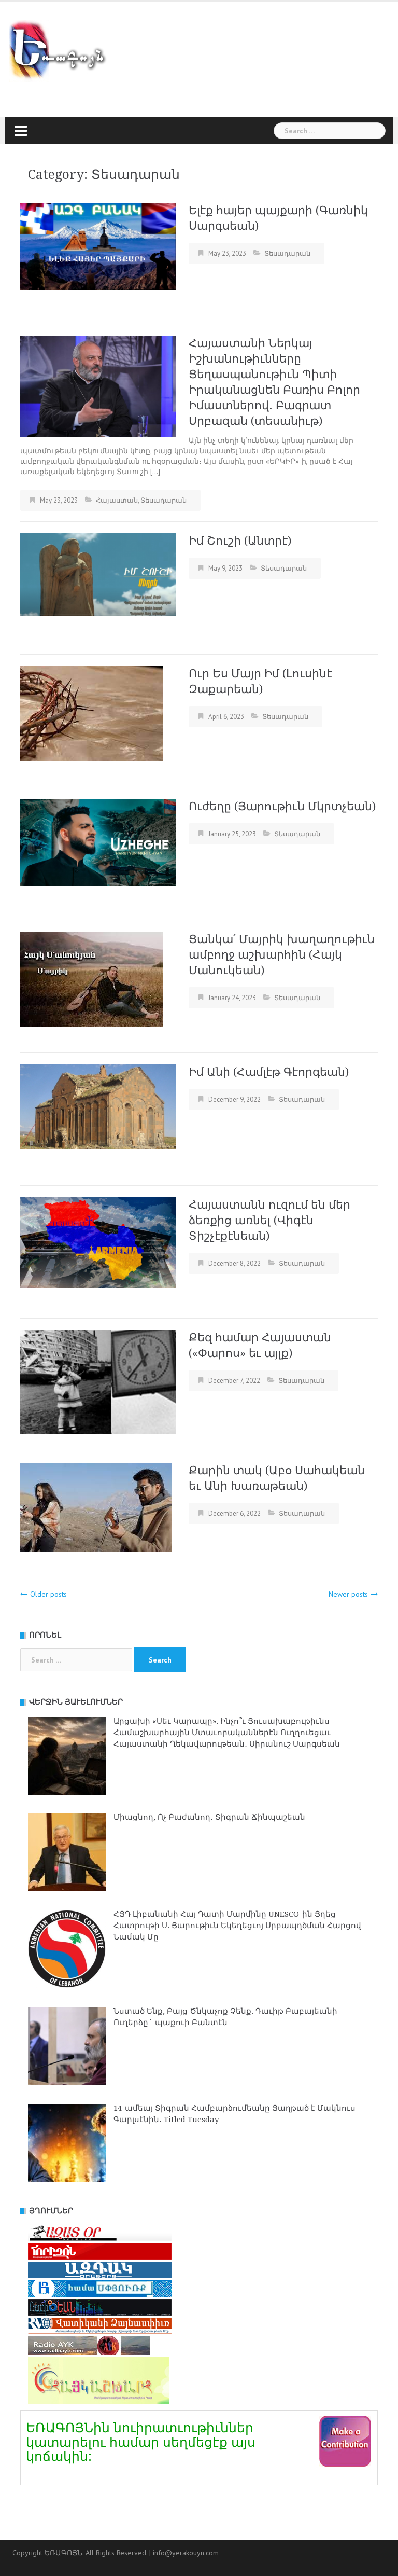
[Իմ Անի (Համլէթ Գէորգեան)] (98, 1106)
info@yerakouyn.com (186, 2553)
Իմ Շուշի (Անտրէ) (240, 541)
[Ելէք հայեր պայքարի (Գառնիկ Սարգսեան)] (98, 245)
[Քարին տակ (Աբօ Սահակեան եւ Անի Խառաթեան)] (96, 1506)
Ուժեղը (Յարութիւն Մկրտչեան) (282, 806)
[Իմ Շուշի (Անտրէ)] (98, 574)
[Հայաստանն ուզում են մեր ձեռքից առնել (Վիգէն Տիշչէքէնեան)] (98, 1242)
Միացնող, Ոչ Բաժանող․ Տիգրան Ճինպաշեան (209, 1817)
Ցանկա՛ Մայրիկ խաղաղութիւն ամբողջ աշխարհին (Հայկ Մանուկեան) (282, 955)
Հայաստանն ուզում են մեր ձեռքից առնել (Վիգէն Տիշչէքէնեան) (269, 1220)
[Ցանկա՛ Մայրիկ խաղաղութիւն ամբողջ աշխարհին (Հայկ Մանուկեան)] (91, 978)
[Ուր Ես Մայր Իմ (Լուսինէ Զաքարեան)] (91, 713)
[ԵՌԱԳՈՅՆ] (62, 51)
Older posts (48, 1594)
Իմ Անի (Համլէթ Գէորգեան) (269, 1072)
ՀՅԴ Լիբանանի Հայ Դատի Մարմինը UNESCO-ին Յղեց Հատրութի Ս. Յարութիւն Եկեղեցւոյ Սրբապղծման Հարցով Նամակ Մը (237, 1926)
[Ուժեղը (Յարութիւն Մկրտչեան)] (98, 841)
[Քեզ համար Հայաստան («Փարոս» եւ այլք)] (98, 1381)
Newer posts (348, 1594)
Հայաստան (117, 500)
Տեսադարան (287, 253)
